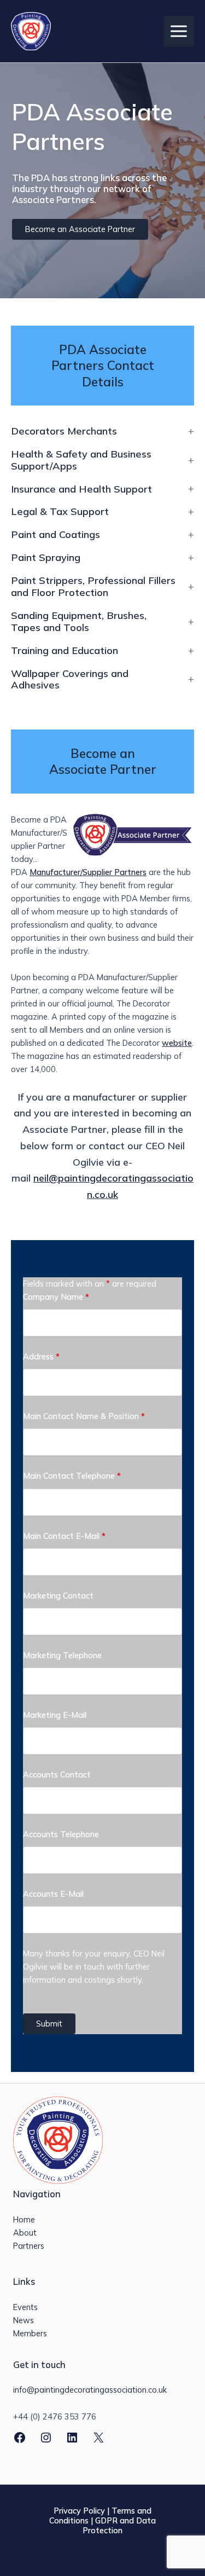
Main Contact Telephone (72, 1476)
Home (24, 2219)
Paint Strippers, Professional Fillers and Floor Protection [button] (93, 587)
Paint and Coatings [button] (55, 535)
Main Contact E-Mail (64, 1536)
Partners (29, 2246)
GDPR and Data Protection (119, 2525)
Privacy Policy (79, 2511)
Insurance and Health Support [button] (81, 489)
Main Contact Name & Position (84, 1416)
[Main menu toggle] (179, 31)
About (25, 2233)
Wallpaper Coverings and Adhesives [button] (70, 680)
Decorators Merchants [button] (64, 431)
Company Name (56, 1297)
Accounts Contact (57, 1775)
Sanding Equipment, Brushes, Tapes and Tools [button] (79, 622)
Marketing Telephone (62, 1655)
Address (41, 1356)
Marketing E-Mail (55, 1715)
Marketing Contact (58, 1596)
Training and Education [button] (65, 651)
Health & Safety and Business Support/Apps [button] (81, 460)
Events (25, 2307)
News (24, 2320)
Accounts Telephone (61, 1834)
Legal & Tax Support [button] (60, 512)
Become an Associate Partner (80, 229)
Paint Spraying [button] (46, 558)
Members (30, 2333)
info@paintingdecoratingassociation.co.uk (90, 2390)
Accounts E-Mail (53, 1894)
